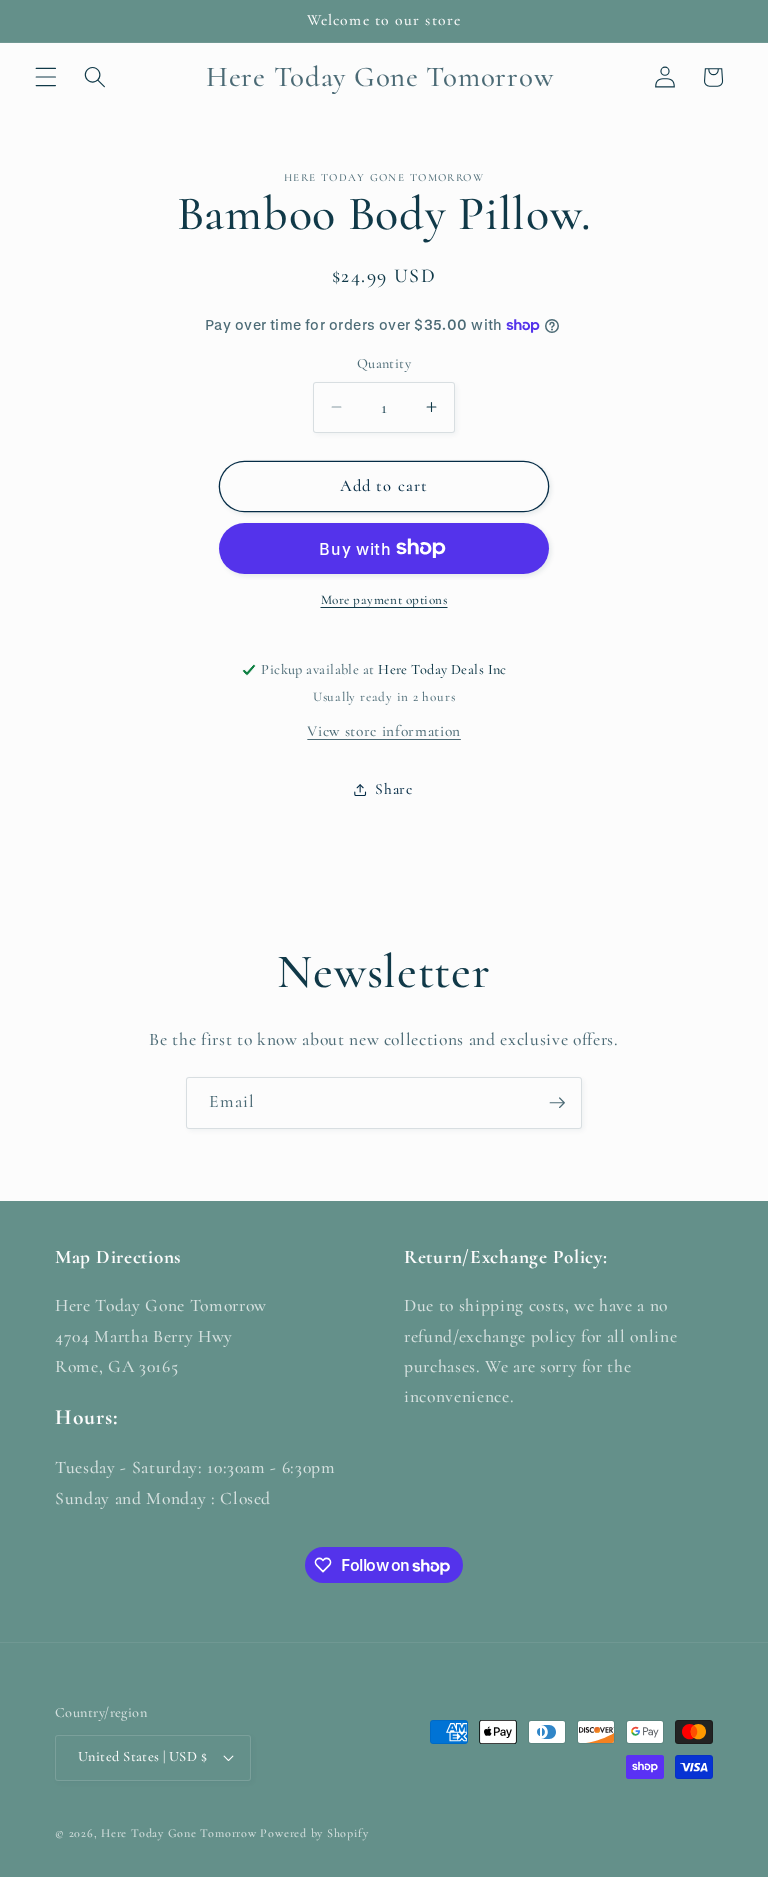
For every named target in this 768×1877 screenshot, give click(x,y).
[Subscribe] (557, 1103)
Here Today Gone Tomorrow (178, 1833)
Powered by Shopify (314, 1833)
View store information (384, 731)
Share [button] (393, 789)
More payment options (384, 600)
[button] (46, 77)
